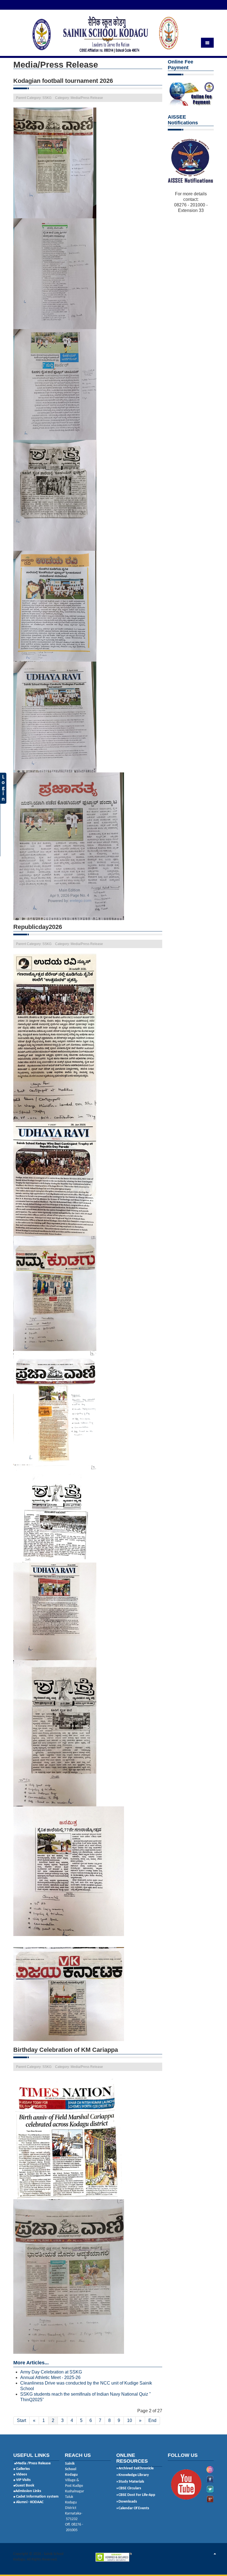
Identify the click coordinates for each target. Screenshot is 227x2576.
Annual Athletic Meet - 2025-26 (50, 2377)
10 (130, 2420)
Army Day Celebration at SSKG (51, 2372)
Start (21, 2420)
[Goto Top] (215, 2554)
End (152, 2420)
